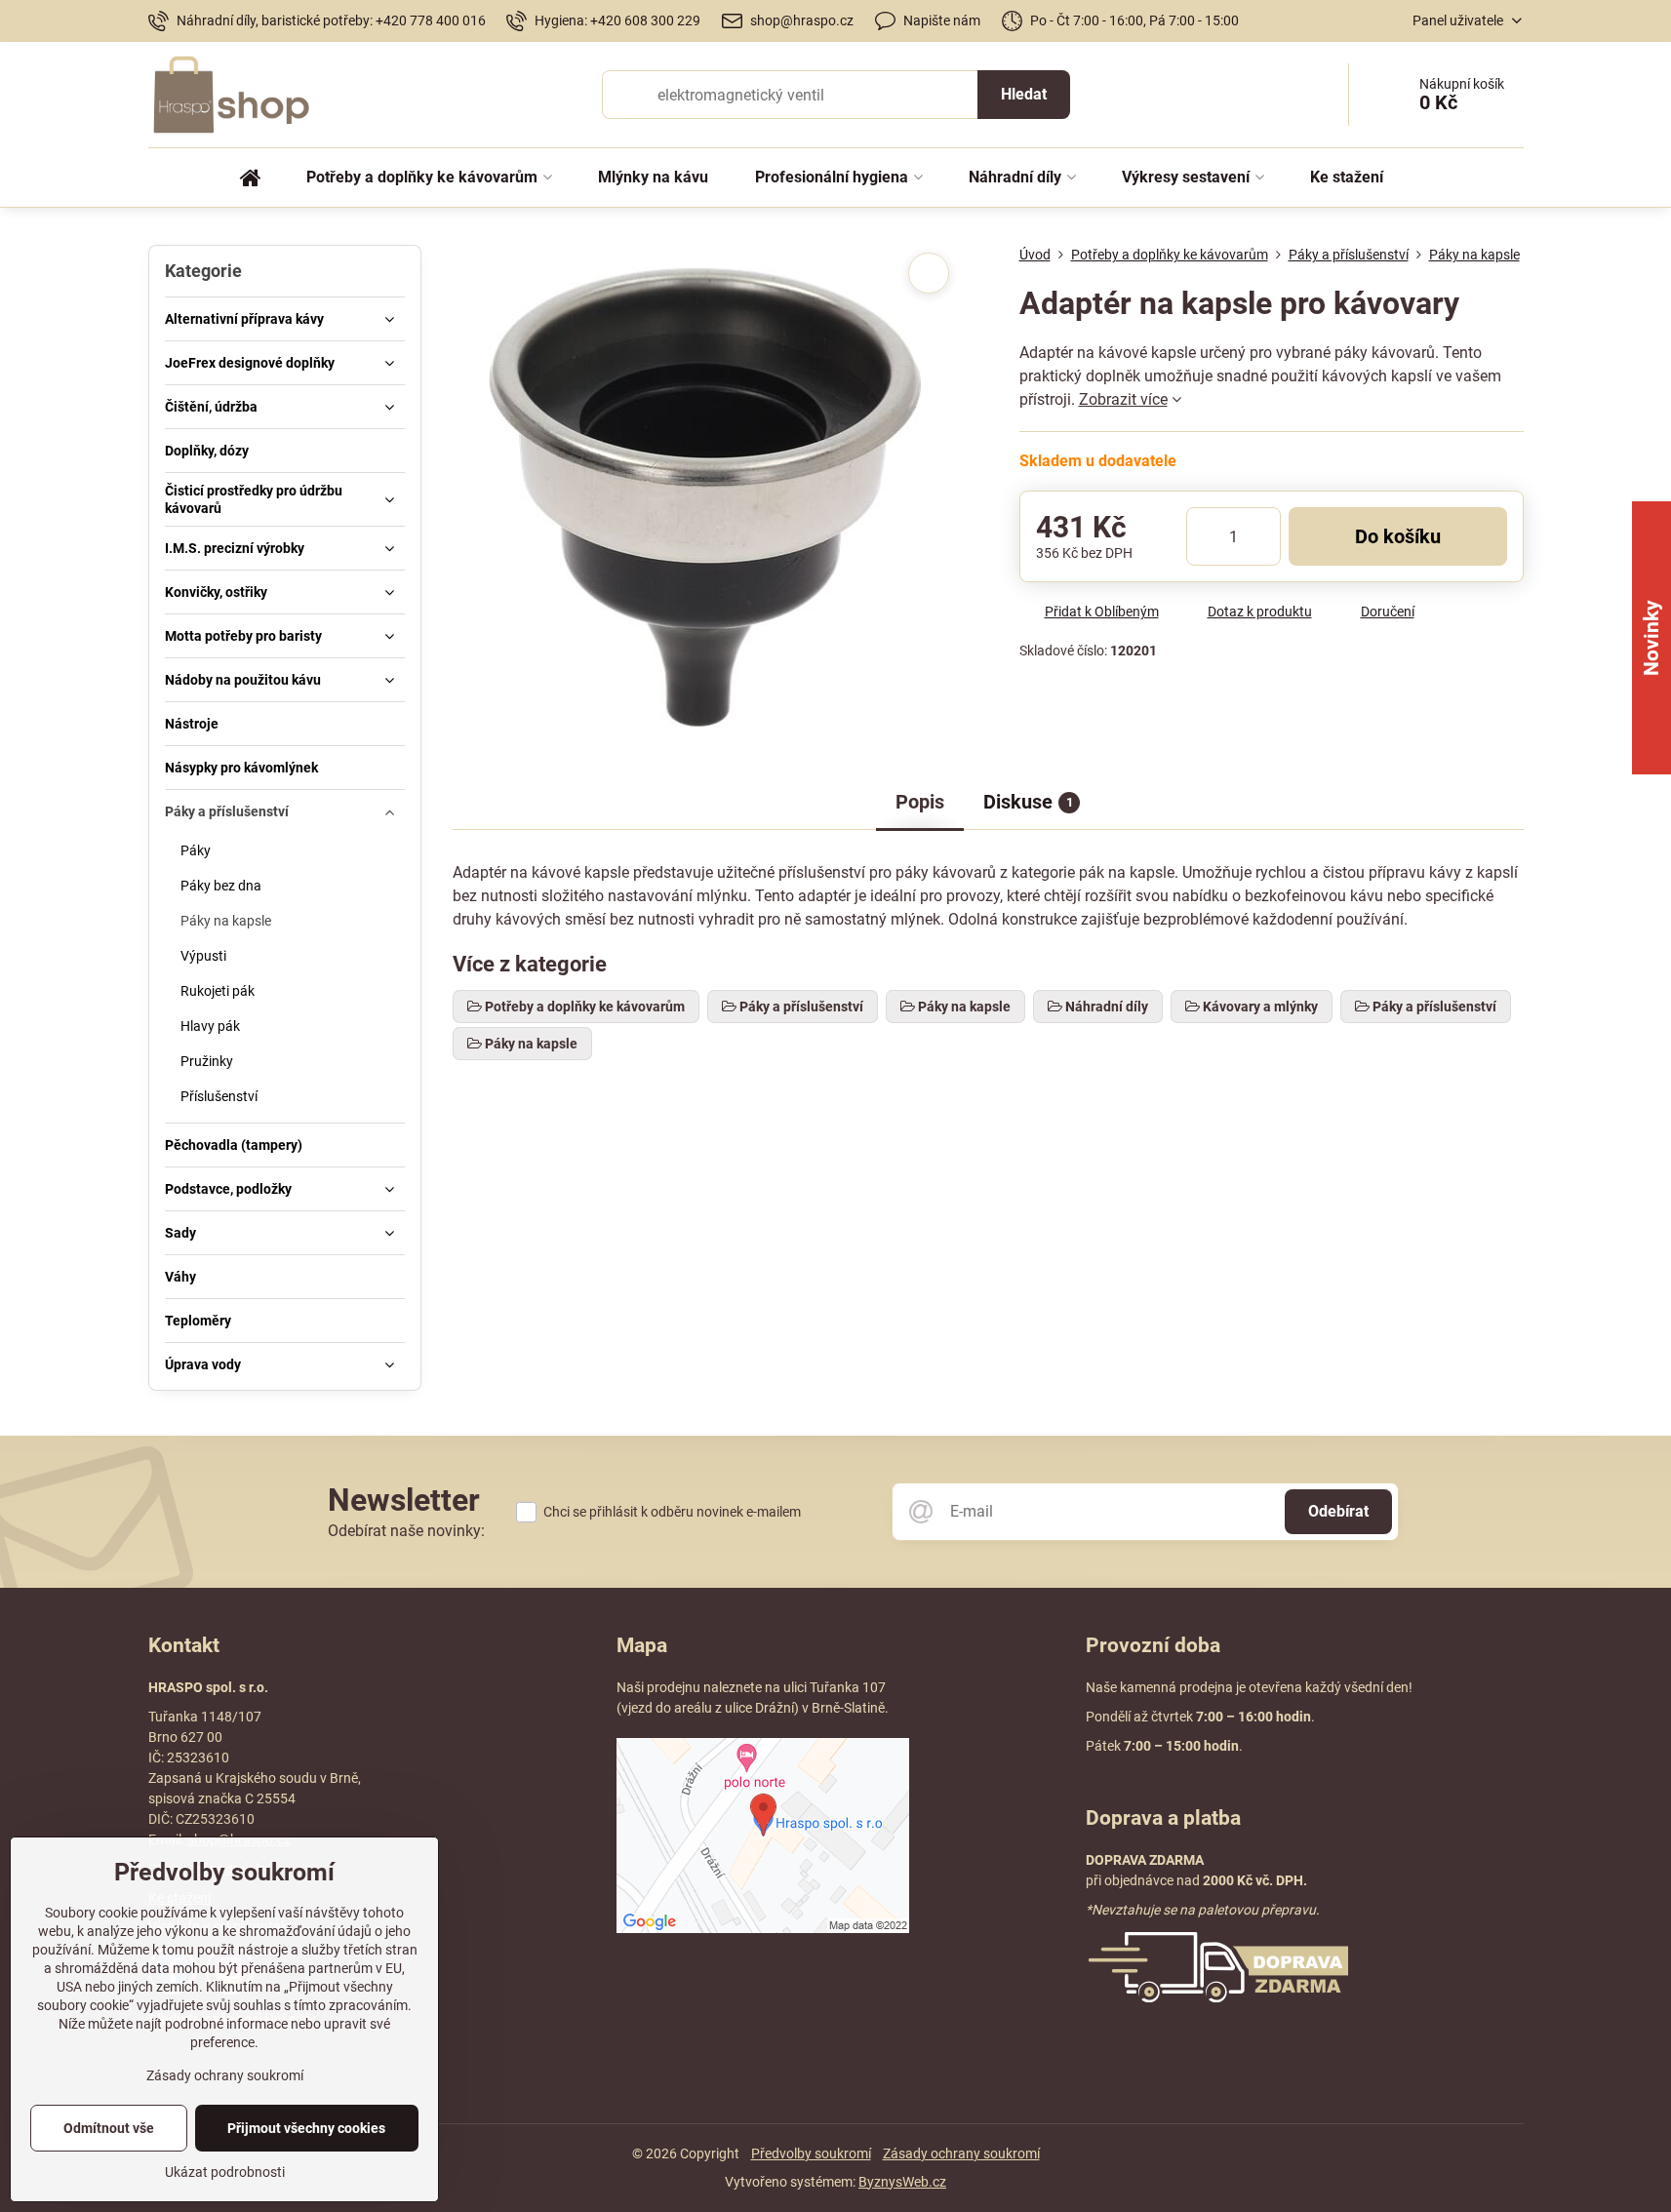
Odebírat (1338, 1511)
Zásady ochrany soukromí (961, 2153)
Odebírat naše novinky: (406, 1531)
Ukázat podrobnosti (225, 2172)
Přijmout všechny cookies (306, 2128)
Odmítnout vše (109, 2128)
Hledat (1024, 94)
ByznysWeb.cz (902, 2182)
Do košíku (1398, 536)
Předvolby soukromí (811, 2153)
